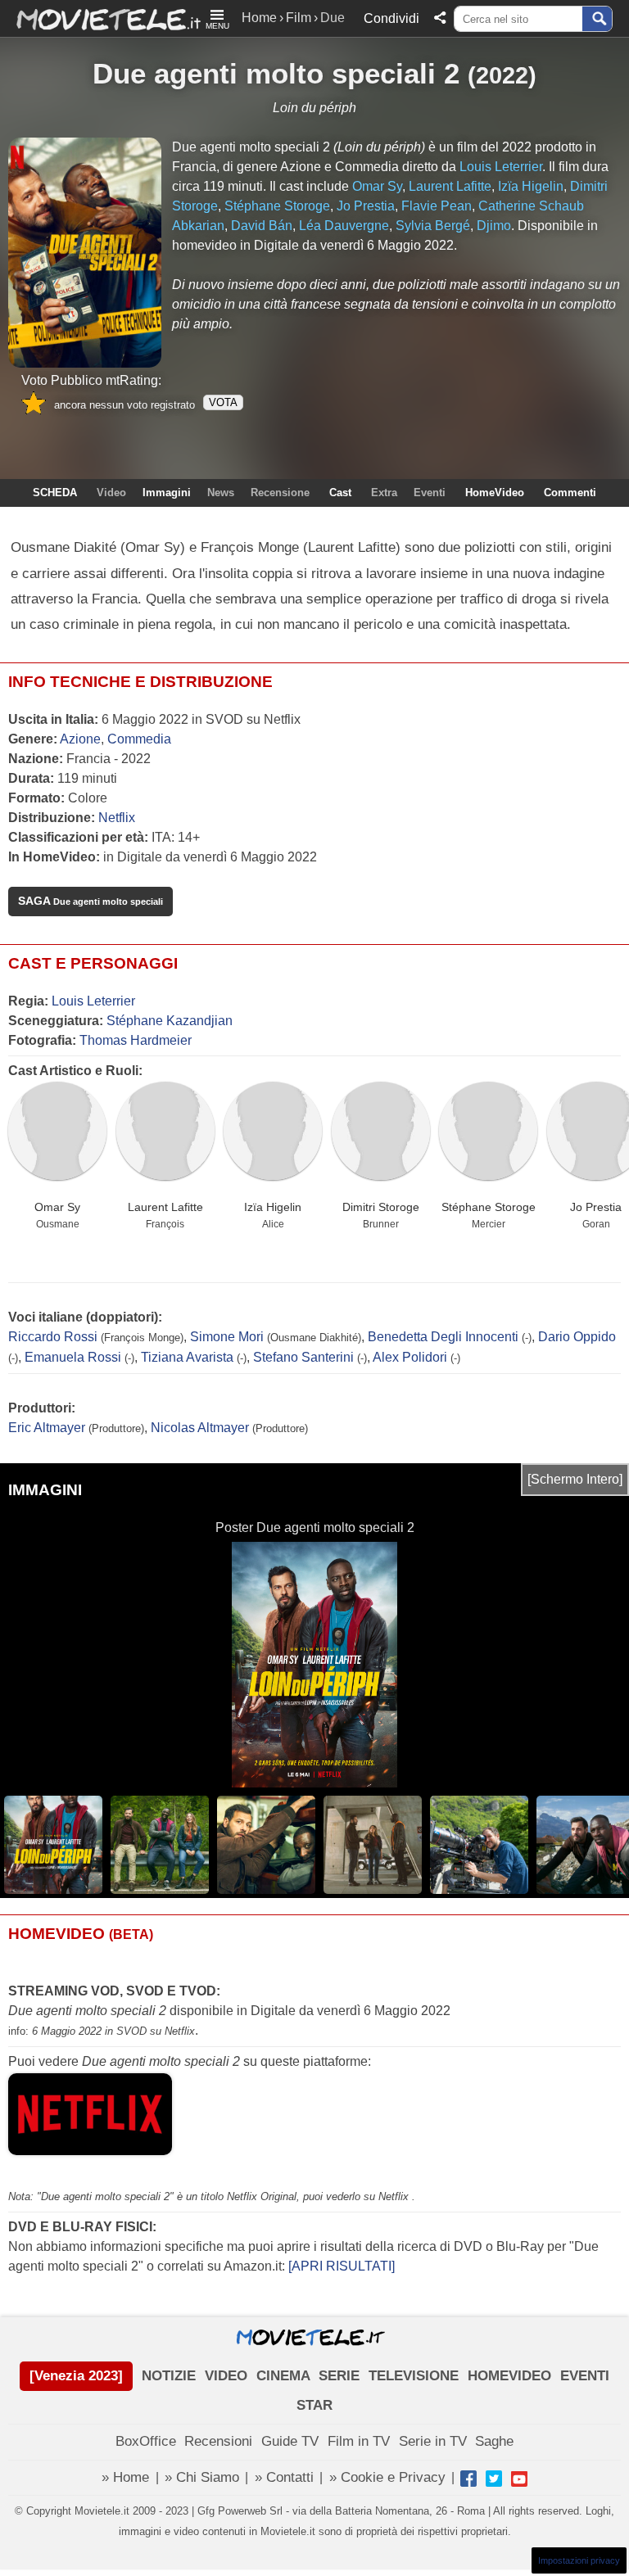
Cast (340, 493)
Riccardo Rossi (53, 1337)
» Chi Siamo (202, 2477)
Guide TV (290, 2441)
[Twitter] (494, 2479)
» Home (125, 2477)
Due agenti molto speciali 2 (276, 73)
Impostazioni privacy (579, 2560)
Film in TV (359, 2441)
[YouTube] (519, 2479)
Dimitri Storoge (381, 1207)
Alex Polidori (410, 1357)
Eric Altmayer (47, 1428)
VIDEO (226, 2376)
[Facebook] (468, 2479)
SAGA (91, 901)
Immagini (167, 493)
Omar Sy (57, 1207)
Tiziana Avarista (187, 1357)
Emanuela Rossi (73, 1357)
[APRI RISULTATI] (342, 2266)
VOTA (223, 402)
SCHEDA (55, 493)
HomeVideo (495, 493)
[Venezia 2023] (76, 2376)
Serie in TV (433, 2441)
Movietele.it (100, 18)
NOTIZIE (169, 2376)
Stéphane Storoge (489, 1207)
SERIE (339, 2376)
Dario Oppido (577, 1337)
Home (259, 18)
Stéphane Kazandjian (170, 1021)
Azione (80, 739)
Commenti (570, 493)
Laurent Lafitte (165, 1207)
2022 (502, 75)
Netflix (117, 818)
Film (299, 18)
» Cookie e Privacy (387, 2477)
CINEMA (283, 2376)
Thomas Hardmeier (136, 1040)
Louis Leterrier (93, 1001)
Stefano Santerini (303, 1357)
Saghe (494, 2441)
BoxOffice (146, 2441)
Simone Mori (227, 1337)
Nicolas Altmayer (200, 1428)
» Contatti (284, 2477)
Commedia (139, 739)
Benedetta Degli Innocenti (443, 1337)
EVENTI (585, 2376)
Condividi (391, 18)
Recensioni (218, 2441)
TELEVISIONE (414, 2376)
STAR (314, 2405)
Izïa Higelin (273, 1207)
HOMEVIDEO (509, 2376)
